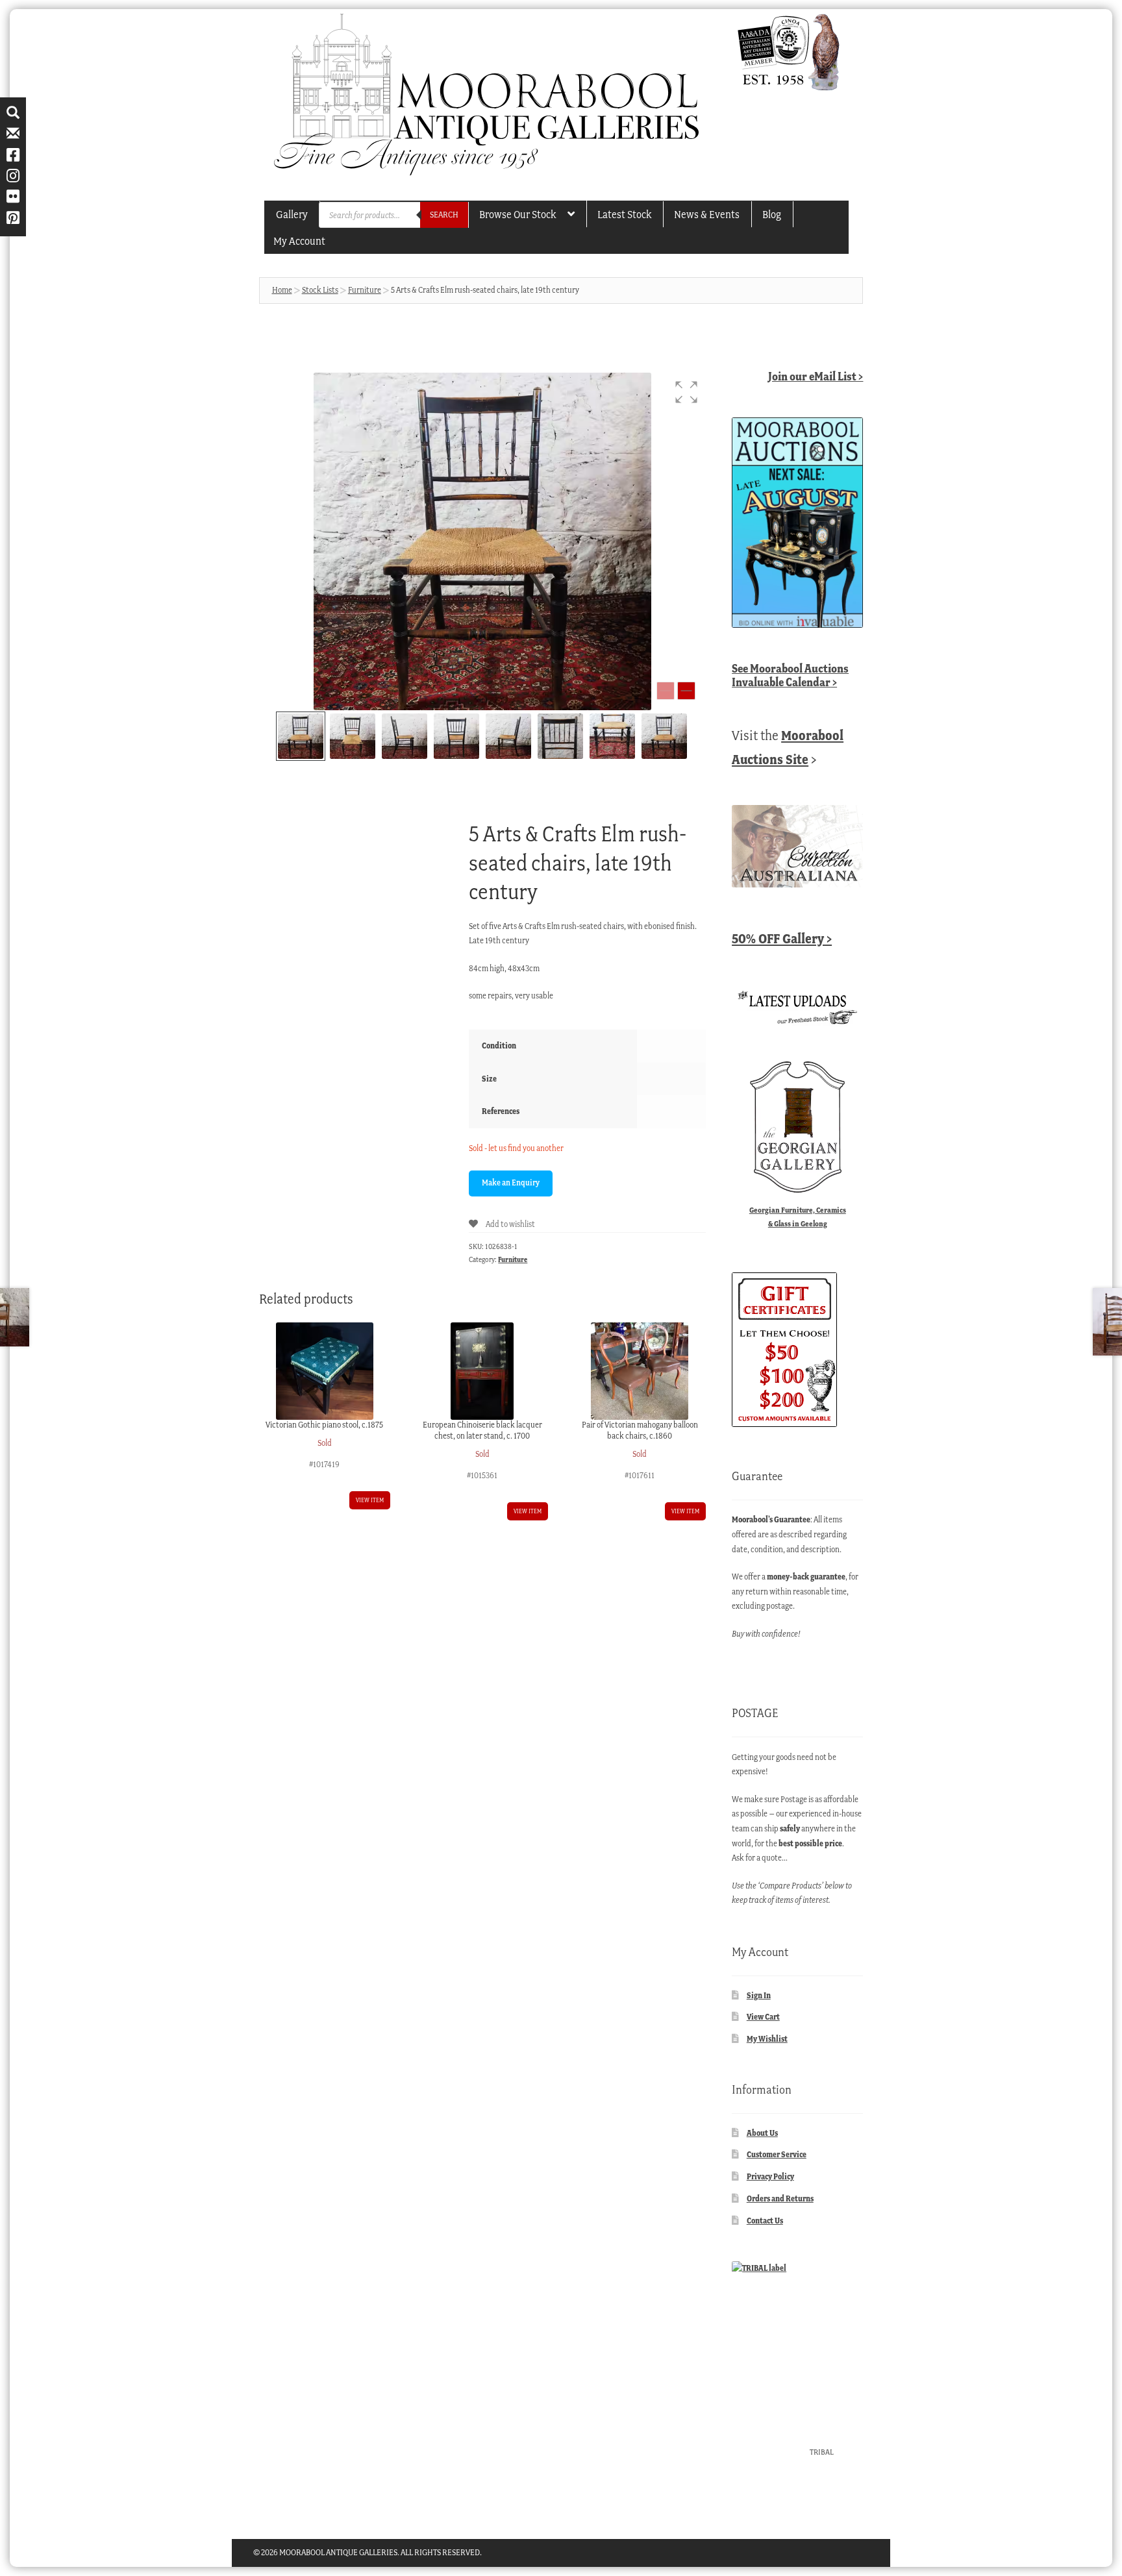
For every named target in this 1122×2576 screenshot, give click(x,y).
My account (299, 241)
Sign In (759, 1995)
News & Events (707, 214)
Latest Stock (624, 214)
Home (282, 290)
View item (370, 1500)
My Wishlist (767, 2039)
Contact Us (765, 2221)
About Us (762, 2133)
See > (790, 675)
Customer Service (777, 2154)
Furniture (365, 290)
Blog (772, 214)
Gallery (292, 214)
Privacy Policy (770, 2176)
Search (444, 215)
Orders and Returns (780, 2198)
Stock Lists (320, 290)
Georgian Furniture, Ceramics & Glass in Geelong (798, 1217)
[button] (686, 392)
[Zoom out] (666, 691)
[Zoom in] (686, 691)
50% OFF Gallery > (782, 938)
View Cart (763, 2017)
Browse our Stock (517, 214)
